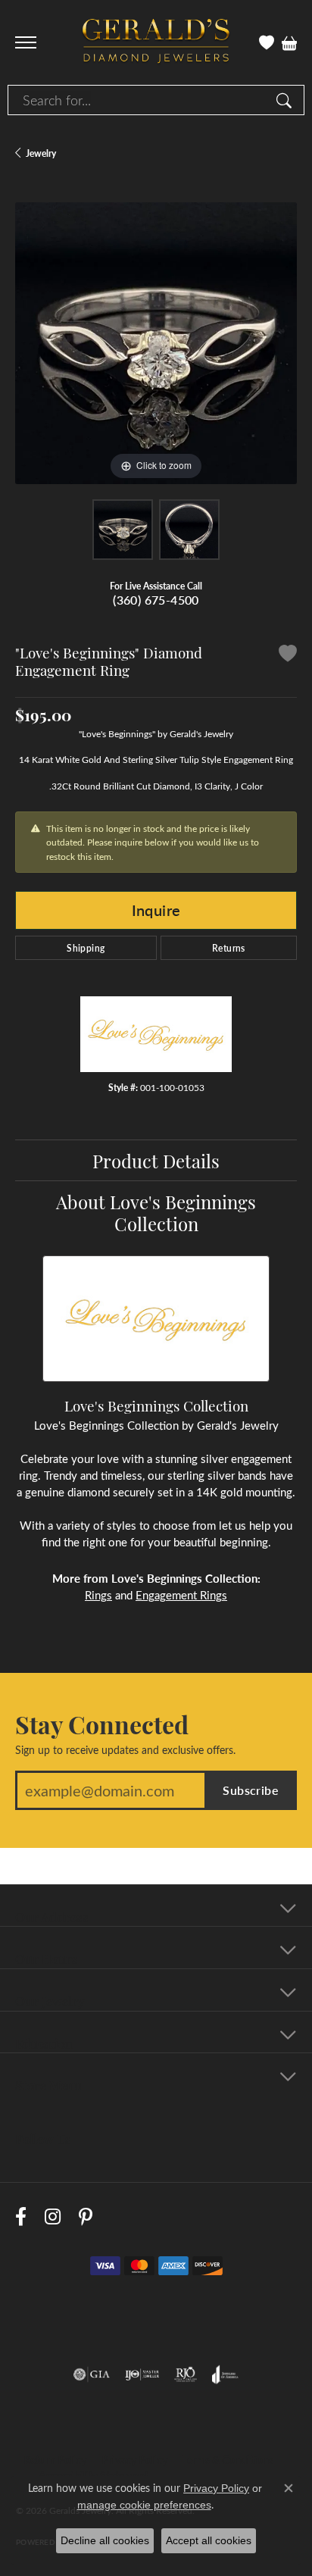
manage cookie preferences (144, 2505)
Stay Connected (102, 1724)
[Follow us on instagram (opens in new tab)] (53, 2216)
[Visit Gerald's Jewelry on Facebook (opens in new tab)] (21, 2216)
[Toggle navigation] (26, 42)
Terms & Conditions (228, 2460)
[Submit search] (286, 100)
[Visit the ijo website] (142, 2374)
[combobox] (139, 100)
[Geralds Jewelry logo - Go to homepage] (156, 43)
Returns (229, 948)
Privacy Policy (134, 2460)
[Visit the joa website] (225, 2374)
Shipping (86, 948)
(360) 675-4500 (156, 600)
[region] (156, 343)
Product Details (156, 1160)
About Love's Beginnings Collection (156, 1212)
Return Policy (55, 2460)
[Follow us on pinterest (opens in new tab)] (86, 2216)
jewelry (41, 153)
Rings (98, 1595)
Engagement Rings (181, 1595)
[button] (267, 42)
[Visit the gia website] (92, 2374)
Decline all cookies (105, 2540)
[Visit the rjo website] (186, 2374)
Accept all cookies (209, 2540)
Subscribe (251, 1790)
